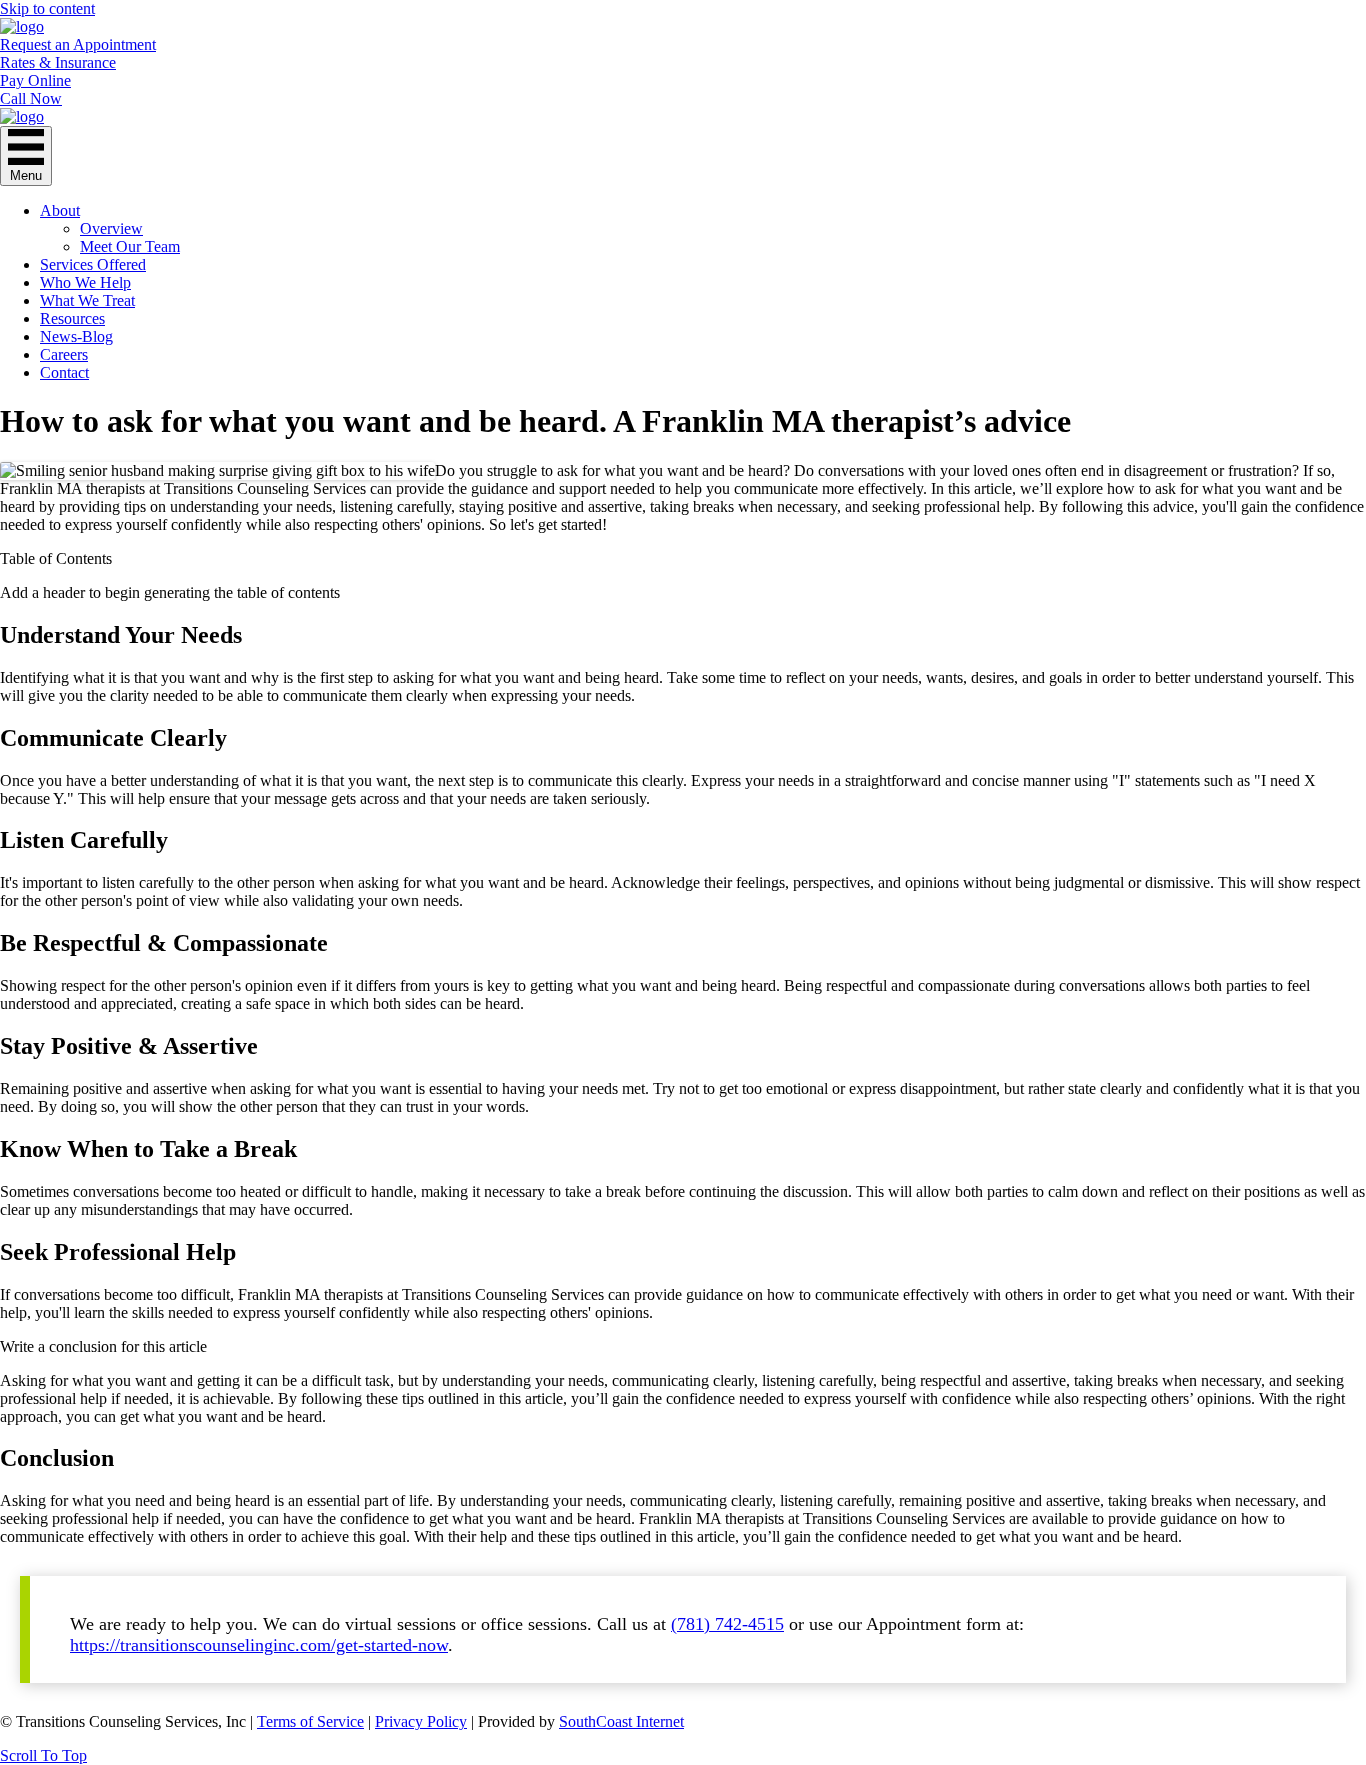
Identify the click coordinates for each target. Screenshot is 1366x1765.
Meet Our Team (130, 246)
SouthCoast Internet (621, 1721)
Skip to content (47, 8)
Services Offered (93, 264)
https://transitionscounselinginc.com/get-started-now (259, 1645)
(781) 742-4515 (727, 1624)
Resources (72, 318)
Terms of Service (310, 1721)
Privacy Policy (421, 1721)
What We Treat (87, 300)
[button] (43, 1755)
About (60, 210)
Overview (111, 228)
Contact (64, 372)
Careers (64, 354)
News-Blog (76, 336)
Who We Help (85, 282)
